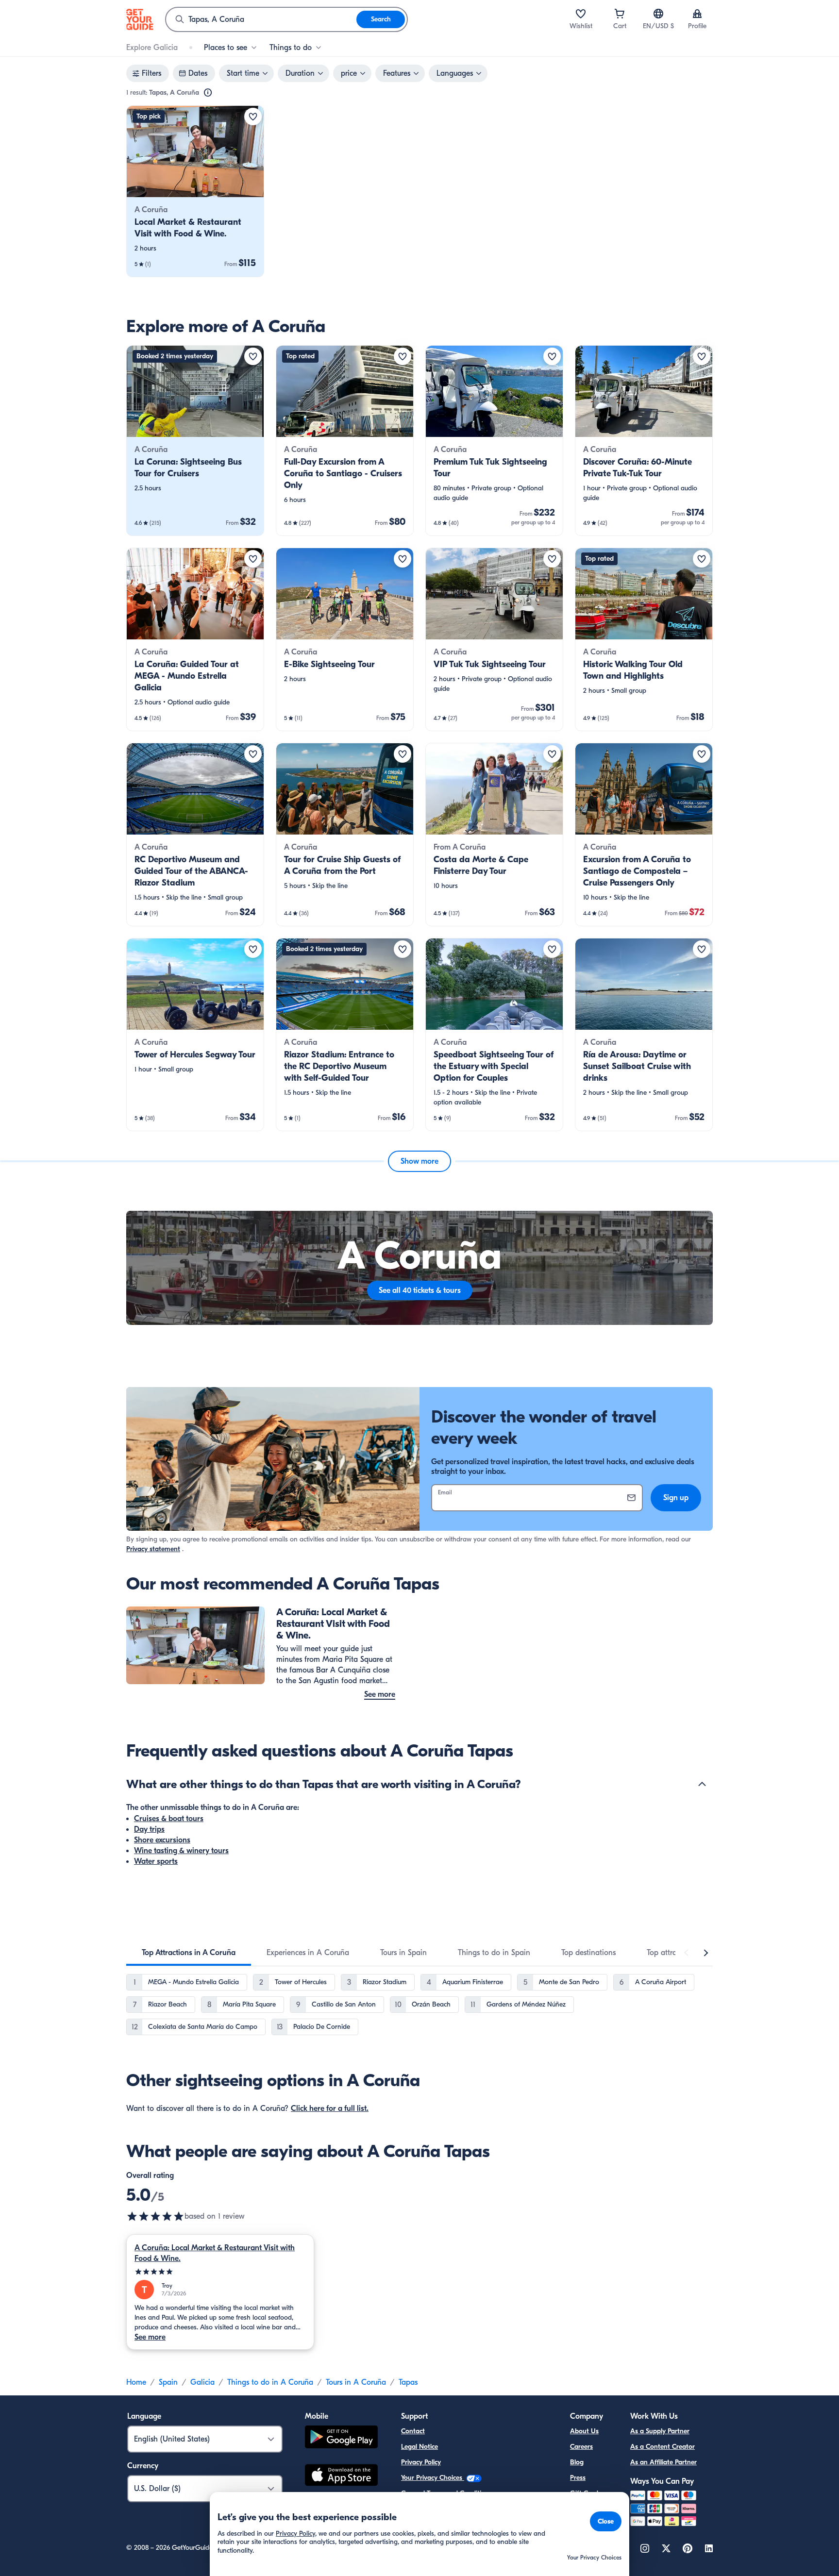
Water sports (156, 1861)
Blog (577, 2462)
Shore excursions (162, 1840)
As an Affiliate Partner (663, 2462)
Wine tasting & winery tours (181, 1851)
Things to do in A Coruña (270, 2382)
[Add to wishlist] (253, 117)
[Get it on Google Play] (341, 2438)
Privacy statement (153, 1549)
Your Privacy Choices (433, 2478)
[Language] (658, 14)
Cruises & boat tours (169, 1819)
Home (136, 2382)
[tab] (189, 1953)
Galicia (202, 2382)
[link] (195, 191)
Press (578, 2478)
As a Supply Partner (660, 2431)
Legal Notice (419, 2447)
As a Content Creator (663, 2447)
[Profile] (697, 14)
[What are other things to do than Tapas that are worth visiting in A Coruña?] (702, 1784)
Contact (413, 2431)
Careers (581, 2447)
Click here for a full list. (330, 2108)
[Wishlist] (581, 14)
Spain (168, 2382)
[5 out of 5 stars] (155, 2216)
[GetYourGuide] (140, 19)
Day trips (149, 1829)
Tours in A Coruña (356, 2382)
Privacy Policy (421, 2462)
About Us (584, 2431)
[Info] (208, 93)
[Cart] (620, 14)
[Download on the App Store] (341, 2476)
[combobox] (261, 19)
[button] (195, 191)
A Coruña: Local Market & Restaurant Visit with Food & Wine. (215, 2253)
